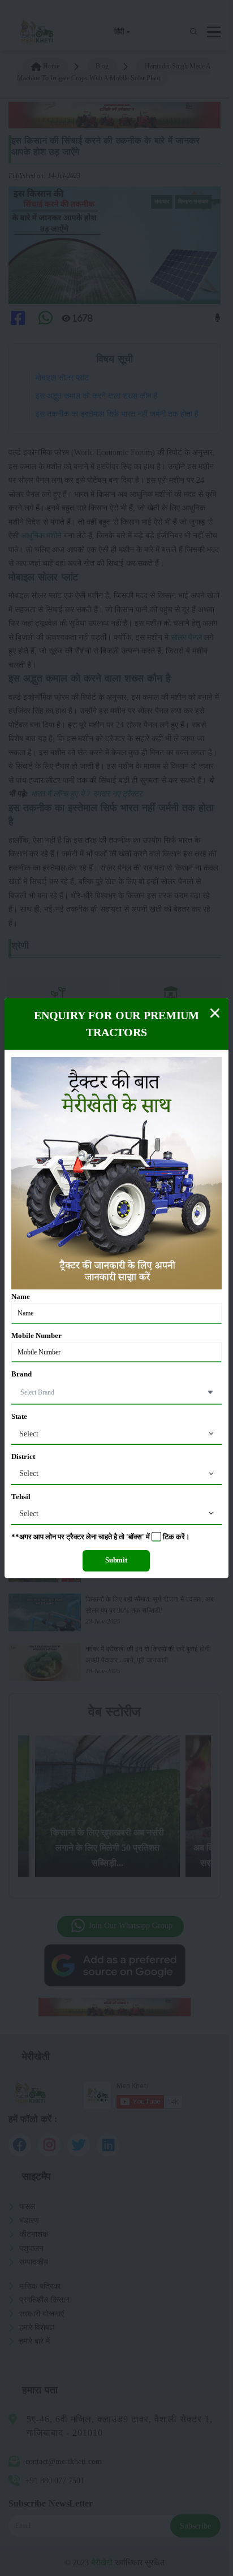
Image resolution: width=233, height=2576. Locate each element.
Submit (116, 1560)
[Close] (215, 1013)
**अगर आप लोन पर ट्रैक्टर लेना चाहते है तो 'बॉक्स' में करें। (101, 1537)
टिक (169, 1537)
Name (21, 1297)
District (23, 1457)
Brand (21, 1374)
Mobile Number (36, 1336)
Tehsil (21, 1497)
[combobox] (116, 1434)
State (19, 1417)
